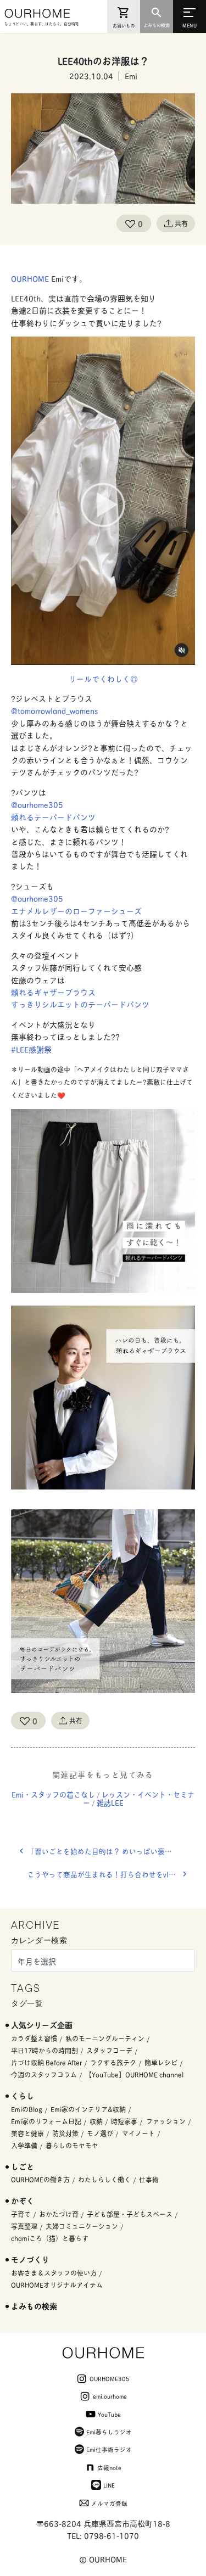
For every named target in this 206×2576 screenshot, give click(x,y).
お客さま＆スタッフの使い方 (54, 2273)
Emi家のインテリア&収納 (88, 2109)
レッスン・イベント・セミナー (139, 1798)
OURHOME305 (110, 2378)
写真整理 (24, 2226)
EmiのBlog (27, 2109)
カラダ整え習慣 (34, 2038)
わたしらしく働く (104, 2179)
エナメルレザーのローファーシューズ (76, 911)
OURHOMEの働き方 (40, 2179)
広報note (109, 2467)
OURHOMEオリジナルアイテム (57, 2285)
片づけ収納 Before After (46, 2062)
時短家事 (124, 2121)
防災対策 (65, 2133)
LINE (109, 2485)
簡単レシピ (161, 2062)
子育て (21, 2214)
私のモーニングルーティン (105, 2038)
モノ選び (100, 2133)
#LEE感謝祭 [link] (31, 1049)
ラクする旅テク (113, 2062)
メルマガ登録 (109, 2503)
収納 (96, 2121)
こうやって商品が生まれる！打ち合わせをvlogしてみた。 (111, 1874)
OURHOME (31, 278)
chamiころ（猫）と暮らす (50, 2238)
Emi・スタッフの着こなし (53, 1794)
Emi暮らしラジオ (109, 2432)
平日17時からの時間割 (44, 2050)
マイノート (138, 2133)
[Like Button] (130, 223)
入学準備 (24, 2145)
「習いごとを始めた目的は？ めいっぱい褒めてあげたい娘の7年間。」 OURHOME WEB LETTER (111, 1851)
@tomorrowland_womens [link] (54, 710)
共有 (181, 223)
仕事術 (149, 2179)
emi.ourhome (110, 2396)
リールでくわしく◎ (103, 678)
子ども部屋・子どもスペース (130, 2214)
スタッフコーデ (109, 2050)
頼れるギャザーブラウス (53, 992)
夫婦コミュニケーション (82, 2226)
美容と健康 (27, 2133)
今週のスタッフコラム (44, 2074)
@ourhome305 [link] (37, 804)
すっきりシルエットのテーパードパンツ (80, 1004)
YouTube (109, 2414)
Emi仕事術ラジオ (109, 2449)
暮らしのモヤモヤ (72, 2145)
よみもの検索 (34, 2306)
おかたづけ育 (59, 2214)
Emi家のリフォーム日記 (46, 2121)
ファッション (166, 2121)
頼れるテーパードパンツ (53, 817)
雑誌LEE (110, 1802)
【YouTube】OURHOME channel (134, 2074)
